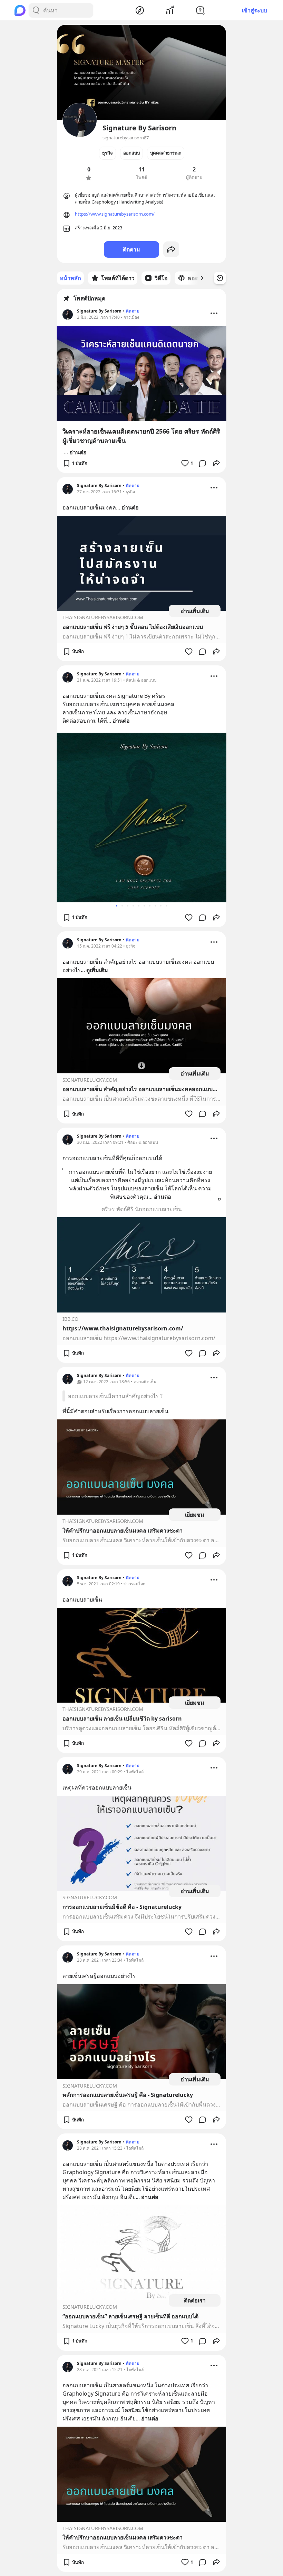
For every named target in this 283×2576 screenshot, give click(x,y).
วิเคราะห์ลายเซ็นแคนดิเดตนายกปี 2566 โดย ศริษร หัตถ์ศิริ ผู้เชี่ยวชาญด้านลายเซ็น (141, 436)
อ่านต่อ (78, 452)
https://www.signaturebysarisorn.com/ (115, 214)
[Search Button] (36, 10)
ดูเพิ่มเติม (97, 970)
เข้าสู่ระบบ (255, 10)
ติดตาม (131, 249)
